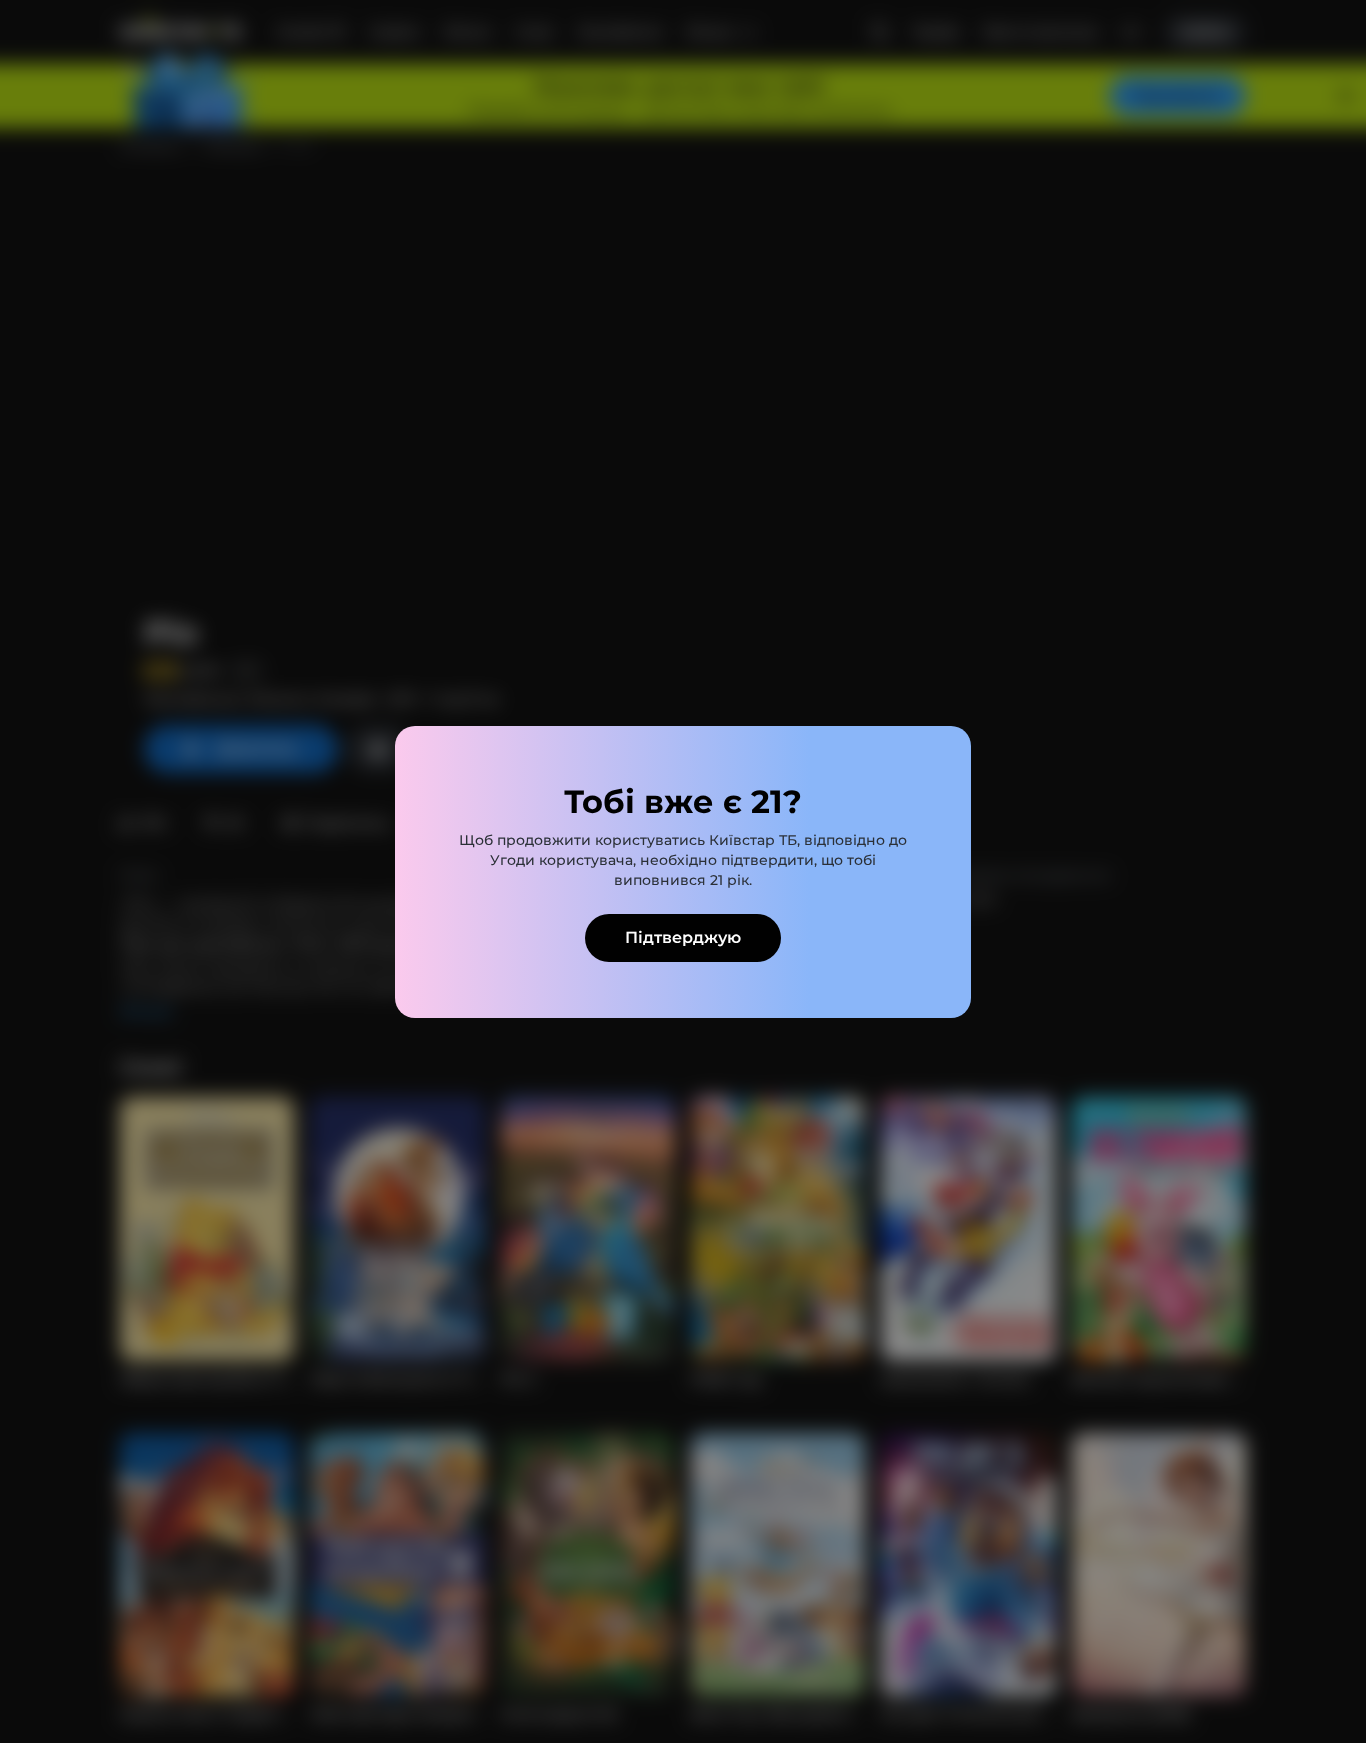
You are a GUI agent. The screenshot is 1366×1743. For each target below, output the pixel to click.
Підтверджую (683, 937)
